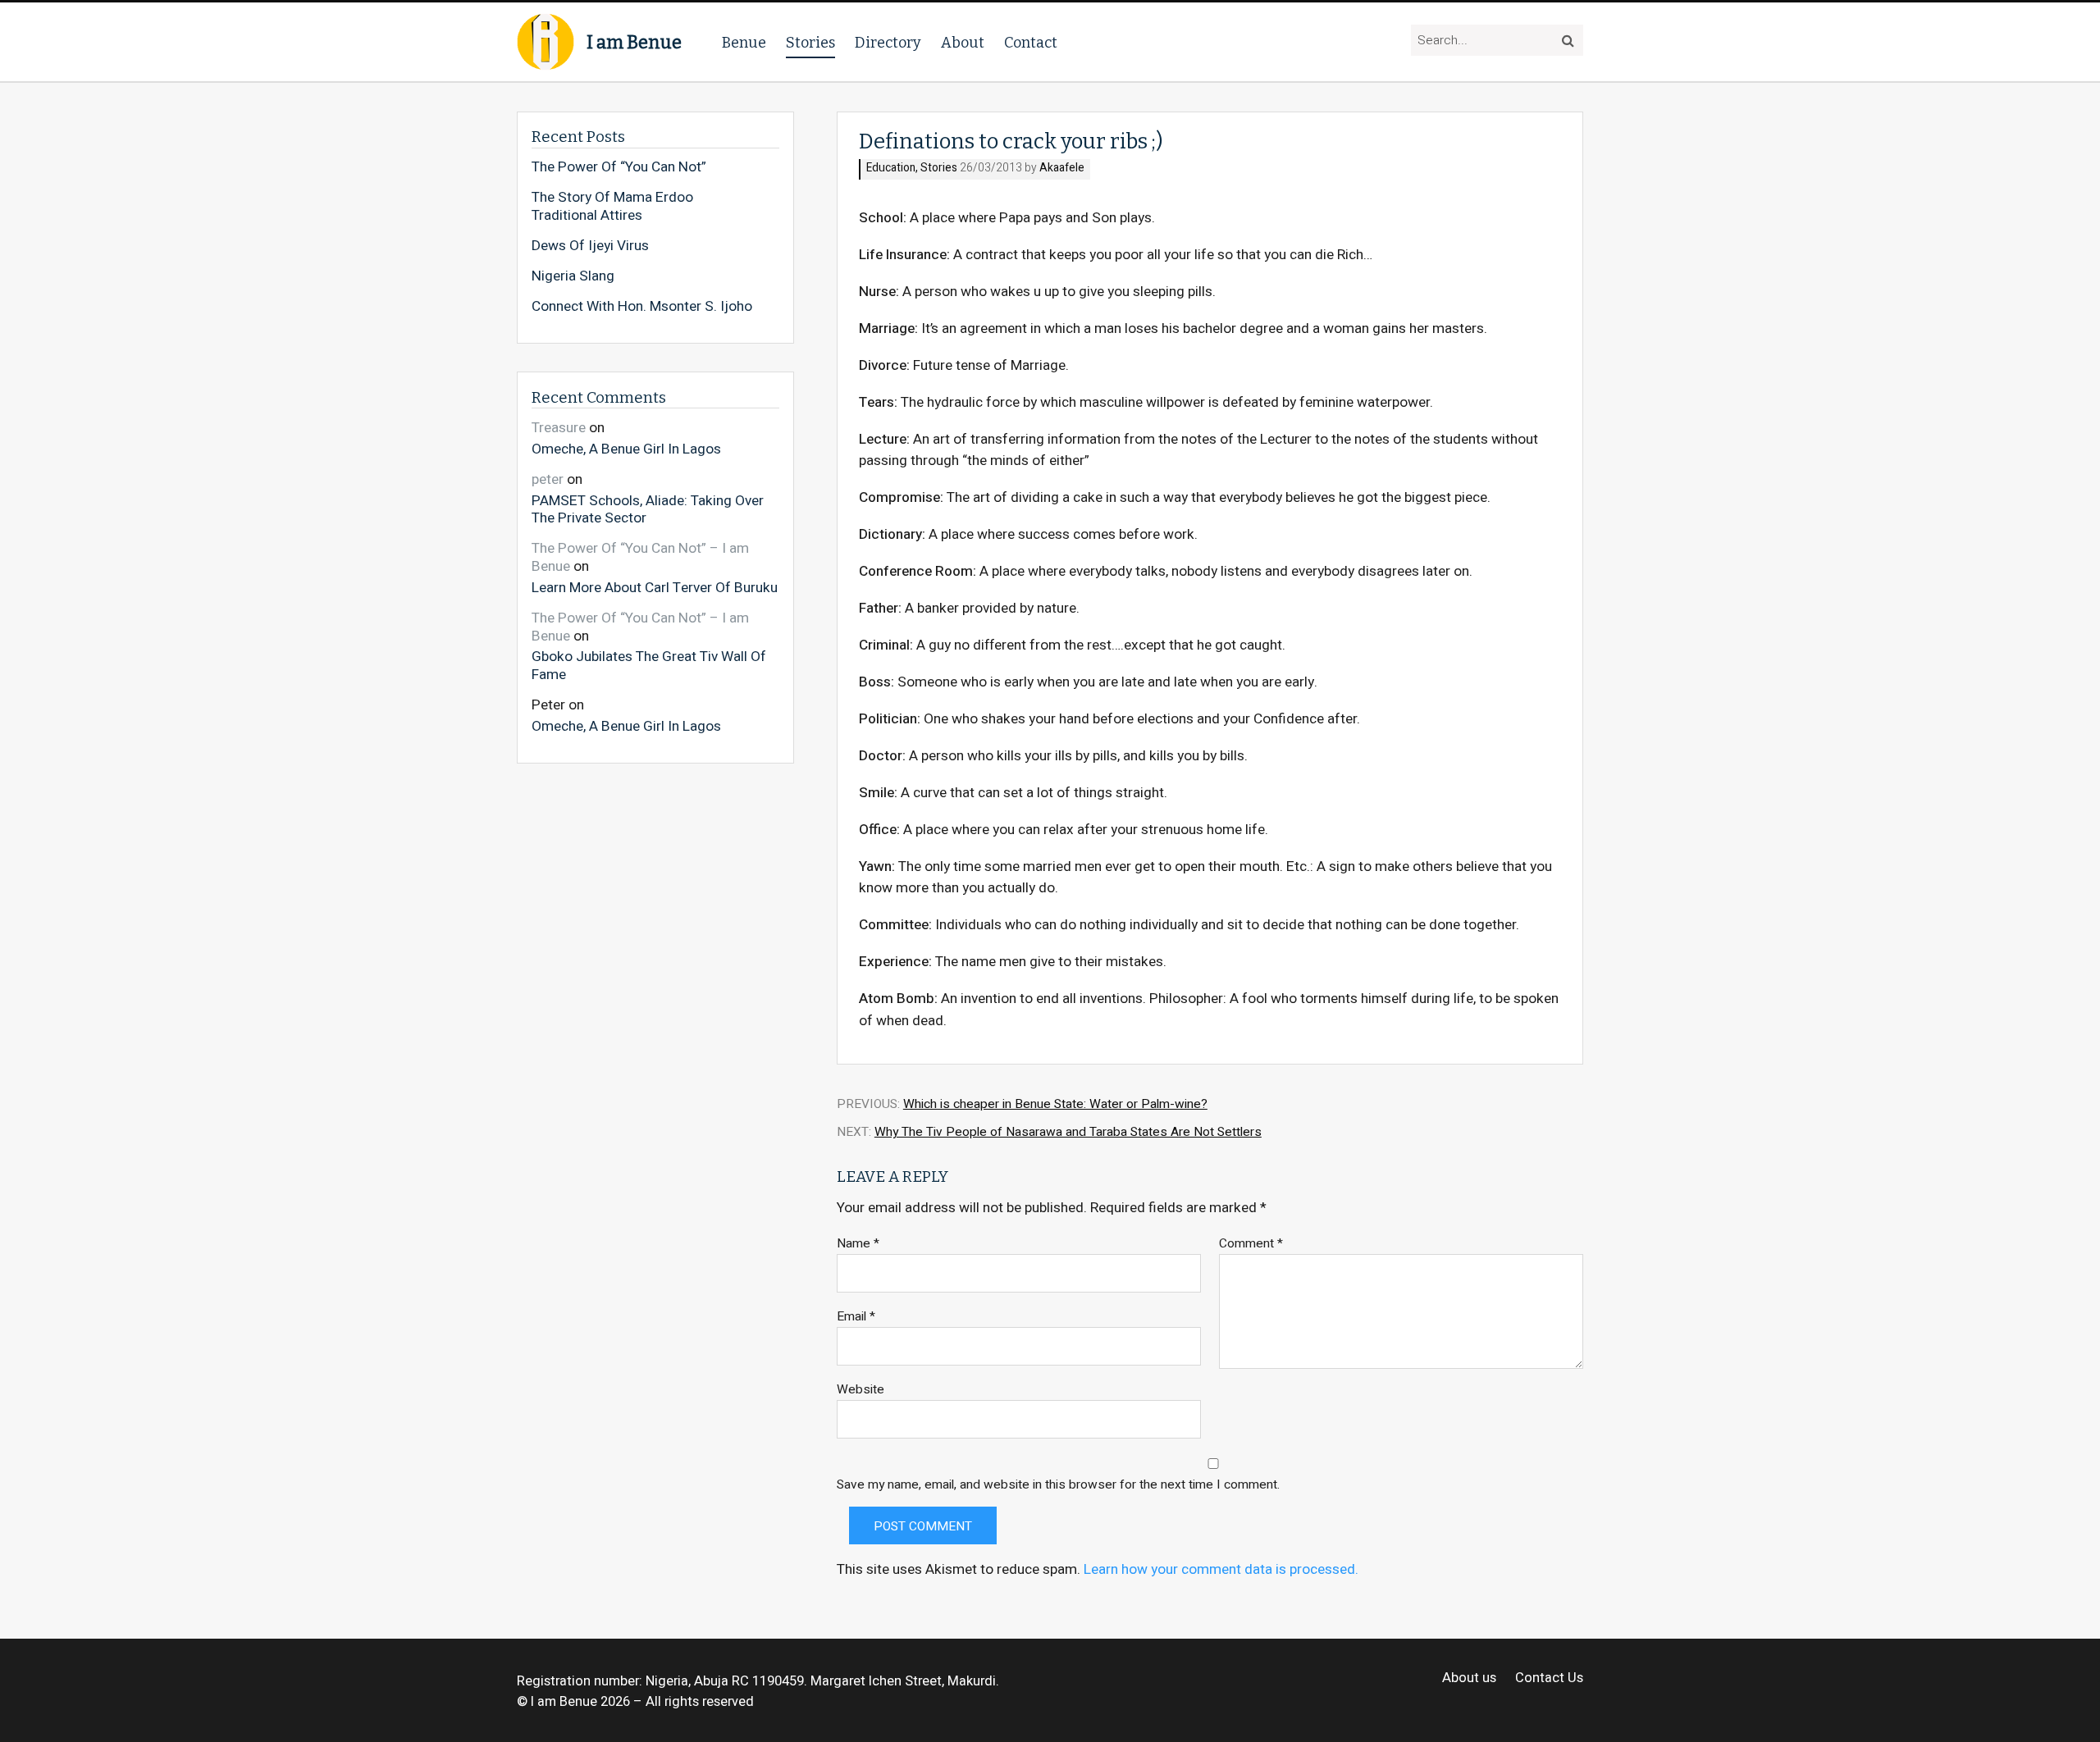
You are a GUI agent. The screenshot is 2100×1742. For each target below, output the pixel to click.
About (963, 43)
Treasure (559, 428)
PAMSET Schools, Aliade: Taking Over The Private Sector (648, 509)
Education (891, 169)
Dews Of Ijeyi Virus (590, 246)
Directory (888, 43)
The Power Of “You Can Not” (619, 167)
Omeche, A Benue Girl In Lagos (626, 448)
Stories (810, 43)
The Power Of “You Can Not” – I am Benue (640, 557)
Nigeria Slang (573, 276)
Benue (744, 43)
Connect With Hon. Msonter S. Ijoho (642, 307)
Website (861, 1390)
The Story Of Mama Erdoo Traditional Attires (612, 206)
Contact (1031, 43)
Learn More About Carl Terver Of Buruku (655, 587)
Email (856, 1317)
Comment (1251, 1244)
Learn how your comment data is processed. (1221, 1569)
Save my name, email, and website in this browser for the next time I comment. (1058, 1485)
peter (548, 479)
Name (858, 1244)
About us (1469, 1678)
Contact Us (1549, 1678)
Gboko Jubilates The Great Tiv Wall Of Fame (649, 665)
